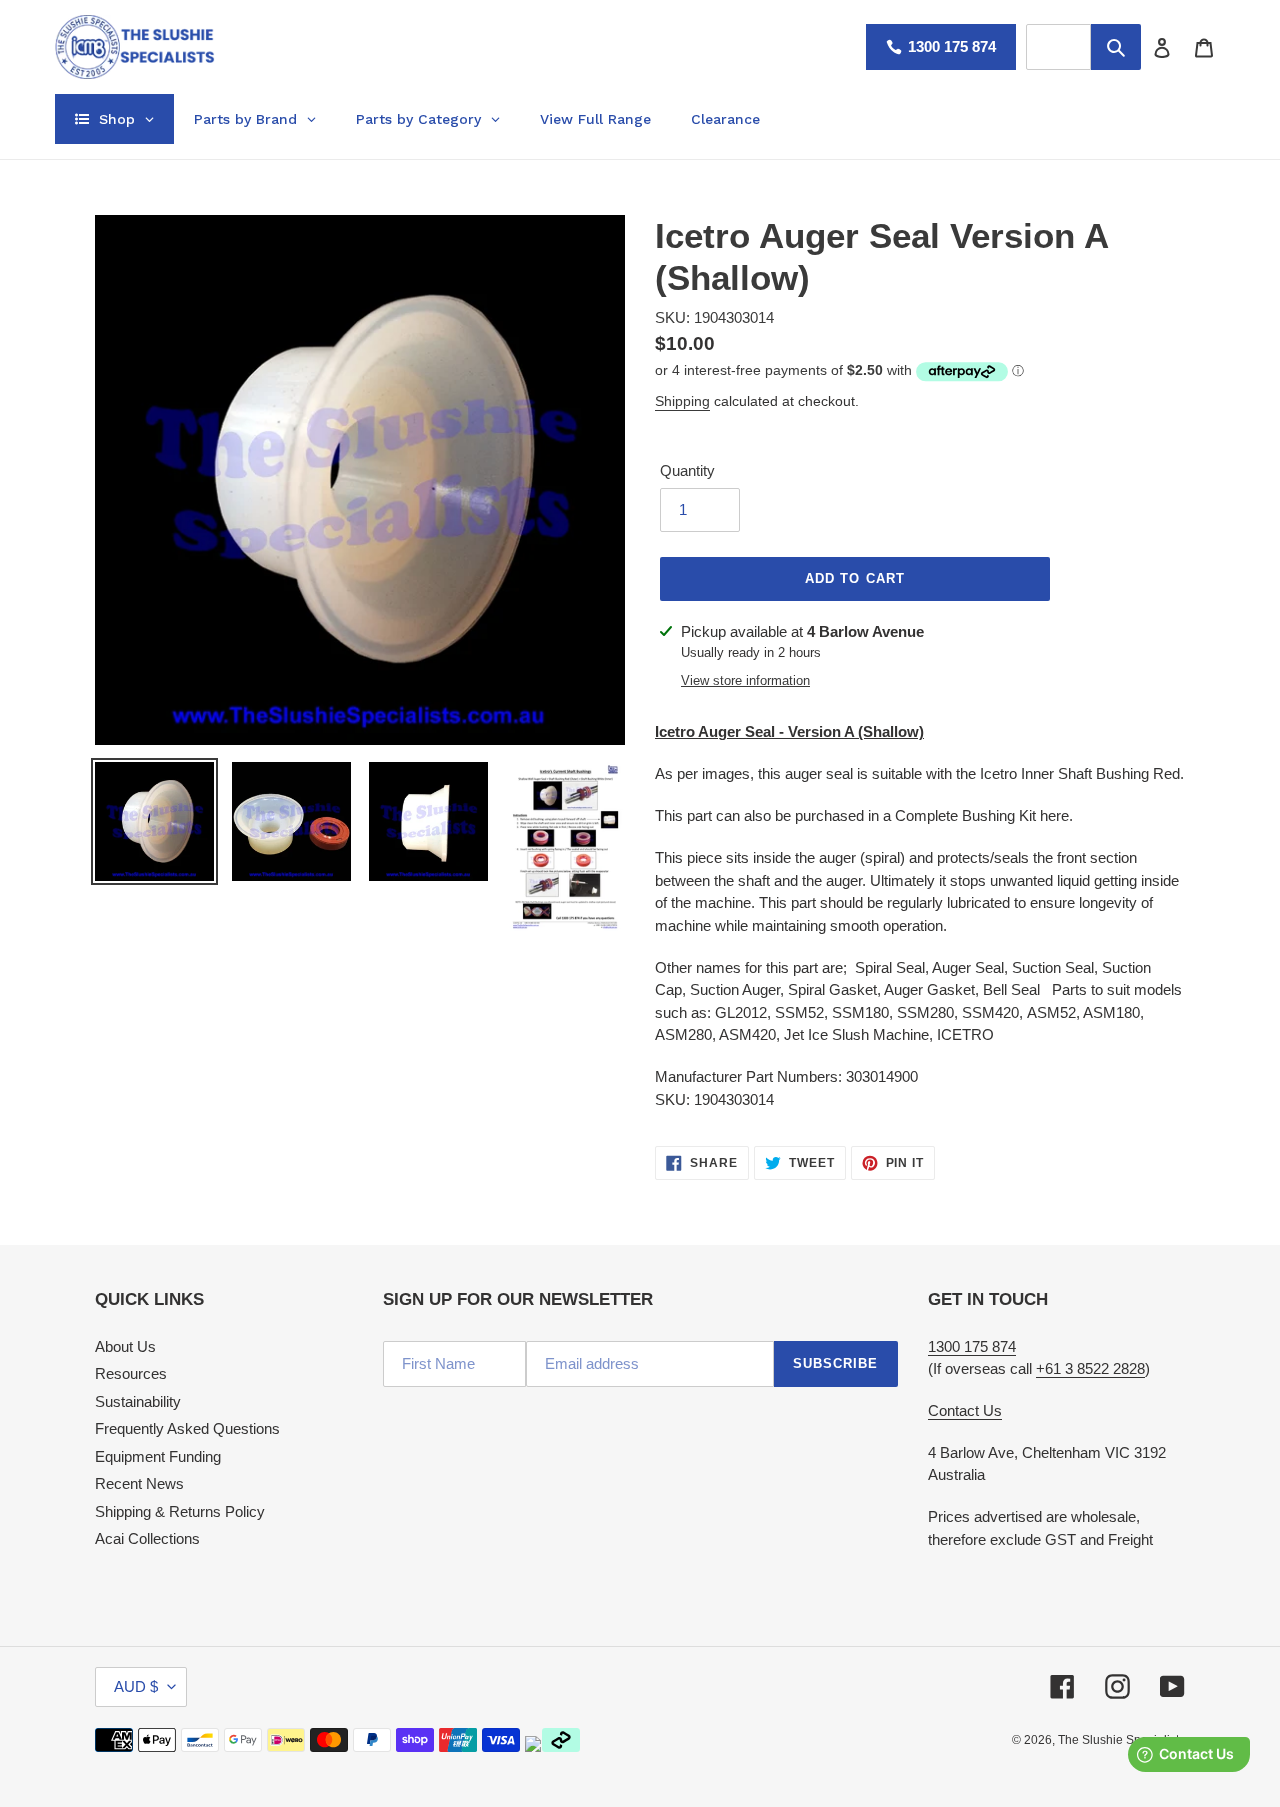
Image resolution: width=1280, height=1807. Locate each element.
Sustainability (138, 1401)
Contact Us (965, 1410)
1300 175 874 (952, 46)
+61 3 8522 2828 (1090, 1368)
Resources (131, 1373)
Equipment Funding (158, 1456)
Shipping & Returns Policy (180, 1511)
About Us (125, 1346)
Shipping (682, 401)
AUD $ (136, 1686)
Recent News (139, 1483)
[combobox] (1058, 47)
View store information (745, 680)
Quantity (687, 470)
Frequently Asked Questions (187, 1428)
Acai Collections (147, 1538)
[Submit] (1116, 47)
